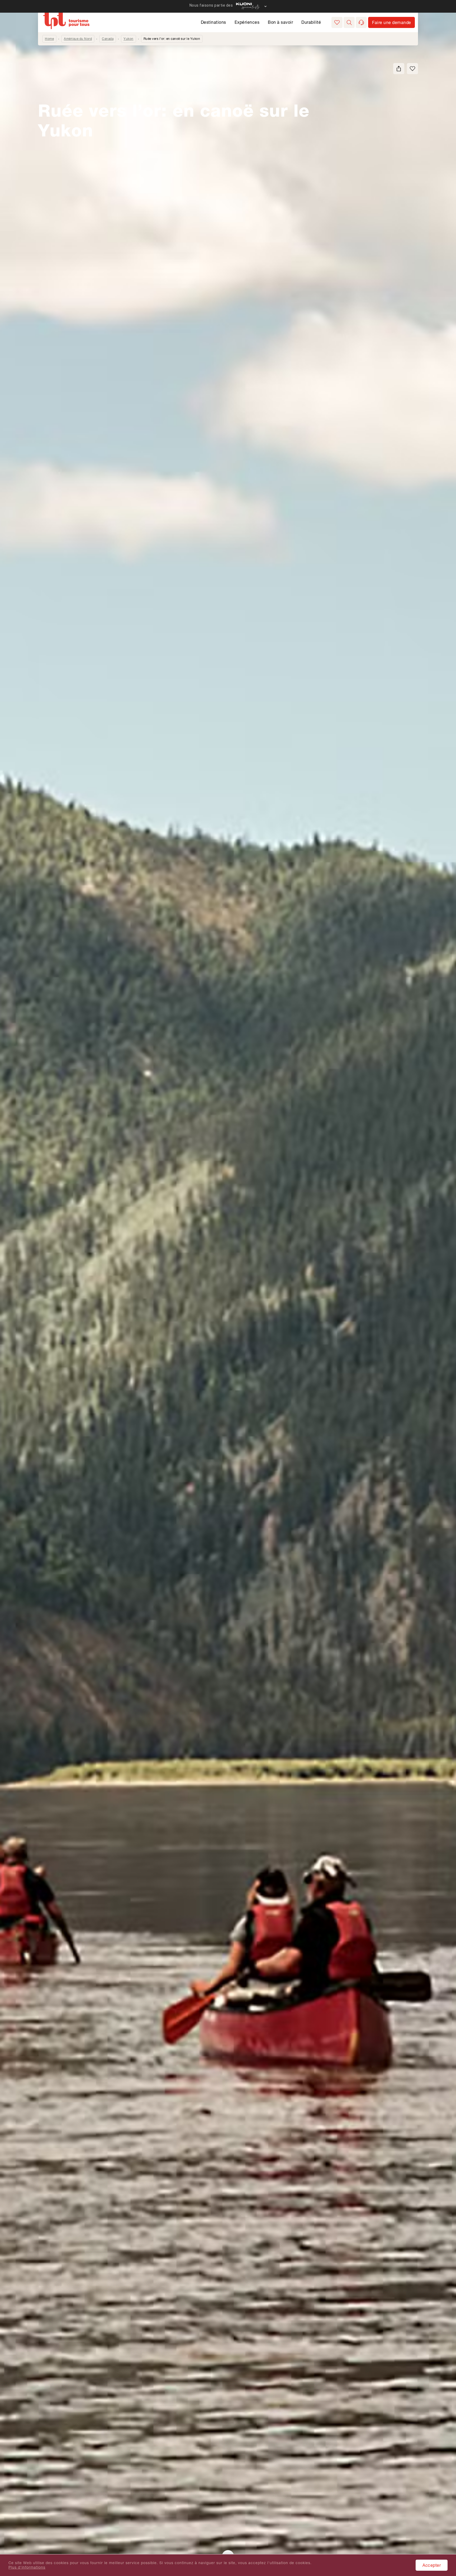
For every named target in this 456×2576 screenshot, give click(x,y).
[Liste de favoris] (337, 22)
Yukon (129, 39)
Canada (108, 39)
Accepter (432, 2565)
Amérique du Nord (78, 39)
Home (49, 39)
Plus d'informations (27, 2567)
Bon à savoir (280, 22)
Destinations (213, 22)
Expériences (247, 22)
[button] (349, 22)
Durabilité (311, 22)
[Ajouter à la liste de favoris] (412, 69)
